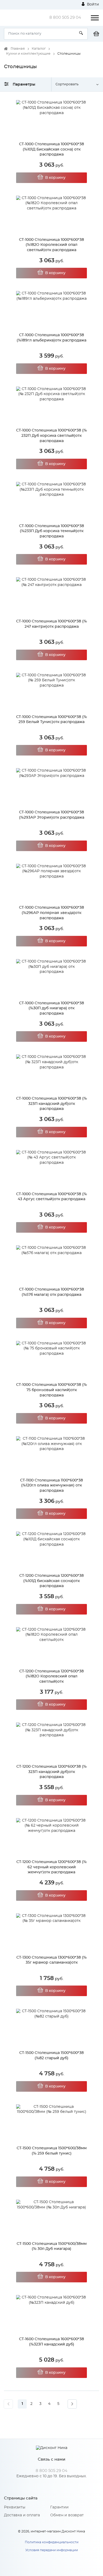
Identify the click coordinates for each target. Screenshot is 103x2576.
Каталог (39, 49)
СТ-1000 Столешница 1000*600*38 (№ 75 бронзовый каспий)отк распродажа (51, 1390)
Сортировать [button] (67, 84)
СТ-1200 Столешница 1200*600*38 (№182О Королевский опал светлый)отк (51, 1676)
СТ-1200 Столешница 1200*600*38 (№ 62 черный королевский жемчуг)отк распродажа (51, 1867)
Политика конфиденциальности (52, 2542)
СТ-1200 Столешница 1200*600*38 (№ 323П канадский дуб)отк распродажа (51, 1772)
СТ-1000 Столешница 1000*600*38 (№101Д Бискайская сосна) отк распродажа (51, 149)
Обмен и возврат (67, 2515)
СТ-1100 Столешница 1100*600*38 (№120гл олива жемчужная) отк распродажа (51, 1486)
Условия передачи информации (52, 2550)
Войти (92, 4)
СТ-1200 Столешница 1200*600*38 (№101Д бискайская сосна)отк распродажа (51, 1581)
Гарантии (59, 2507)
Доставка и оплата (22, 2515)
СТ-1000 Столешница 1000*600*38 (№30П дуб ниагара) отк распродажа (51, 1008)
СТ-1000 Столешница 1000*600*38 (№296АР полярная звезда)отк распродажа (51, 913)
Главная (18, 49)
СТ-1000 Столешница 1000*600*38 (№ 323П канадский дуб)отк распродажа (51, 1104)
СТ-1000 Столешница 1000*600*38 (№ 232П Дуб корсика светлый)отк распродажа (51, 436)
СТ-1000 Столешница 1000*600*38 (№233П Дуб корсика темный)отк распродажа (51, 531)
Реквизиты (15, 2507)
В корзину (55, 178)
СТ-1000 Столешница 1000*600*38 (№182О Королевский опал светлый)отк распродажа (51, 245)
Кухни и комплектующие (28, 54)
